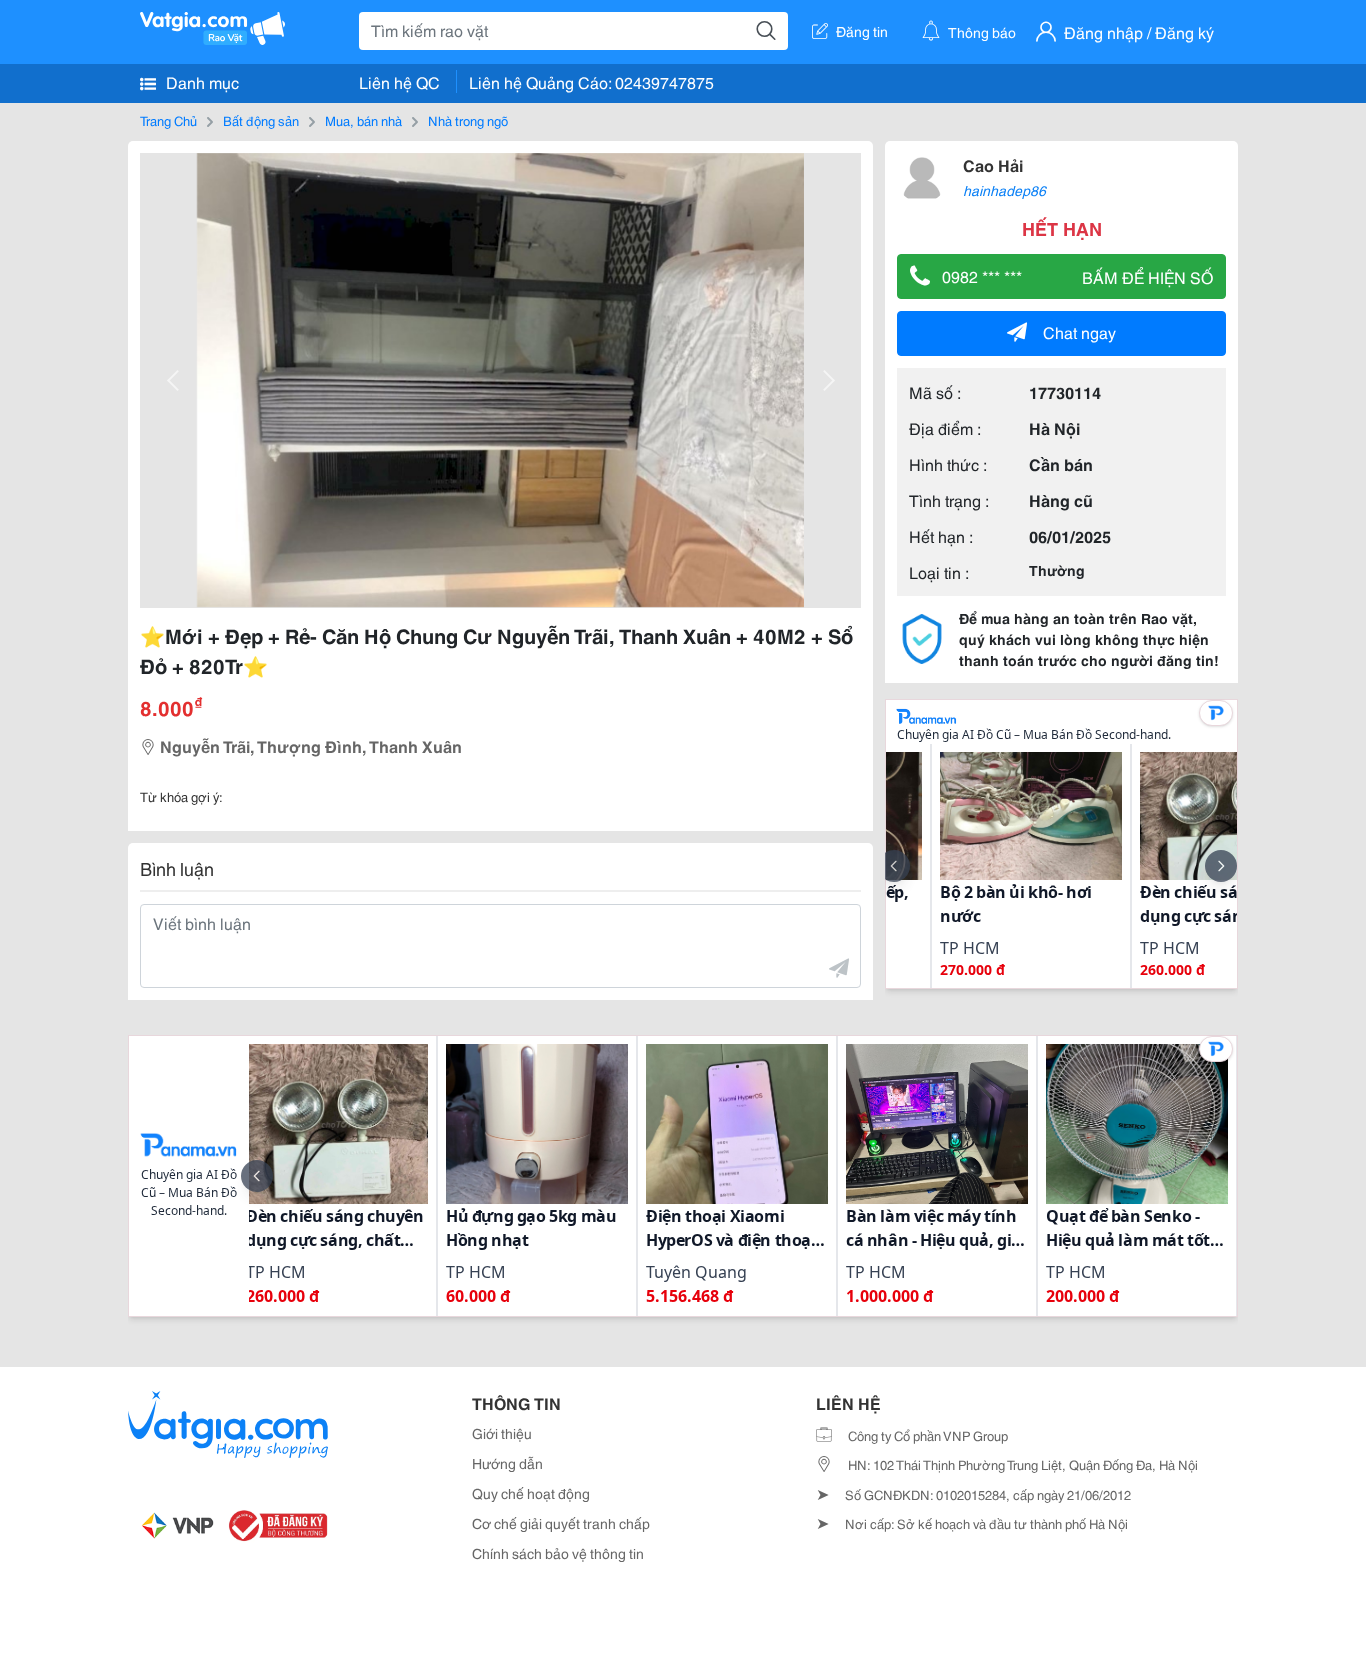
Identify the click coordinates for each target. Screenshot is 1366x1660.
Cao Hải (993, 164)
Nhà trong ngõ (468, 120)
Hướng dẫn (507, 1463)
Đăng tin (862, 31)
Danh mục (200, 81)
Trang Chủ (168, 120)
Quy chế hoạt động (531, 1493)
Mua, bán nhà (363, 120)
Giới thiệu (502, 1433)
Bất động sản (261, 120)
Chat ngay (1079, 331)
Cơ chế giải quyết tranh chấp (561, 1523)
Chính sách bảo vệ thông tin (558, 1553)
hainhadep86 (1004, 190)
